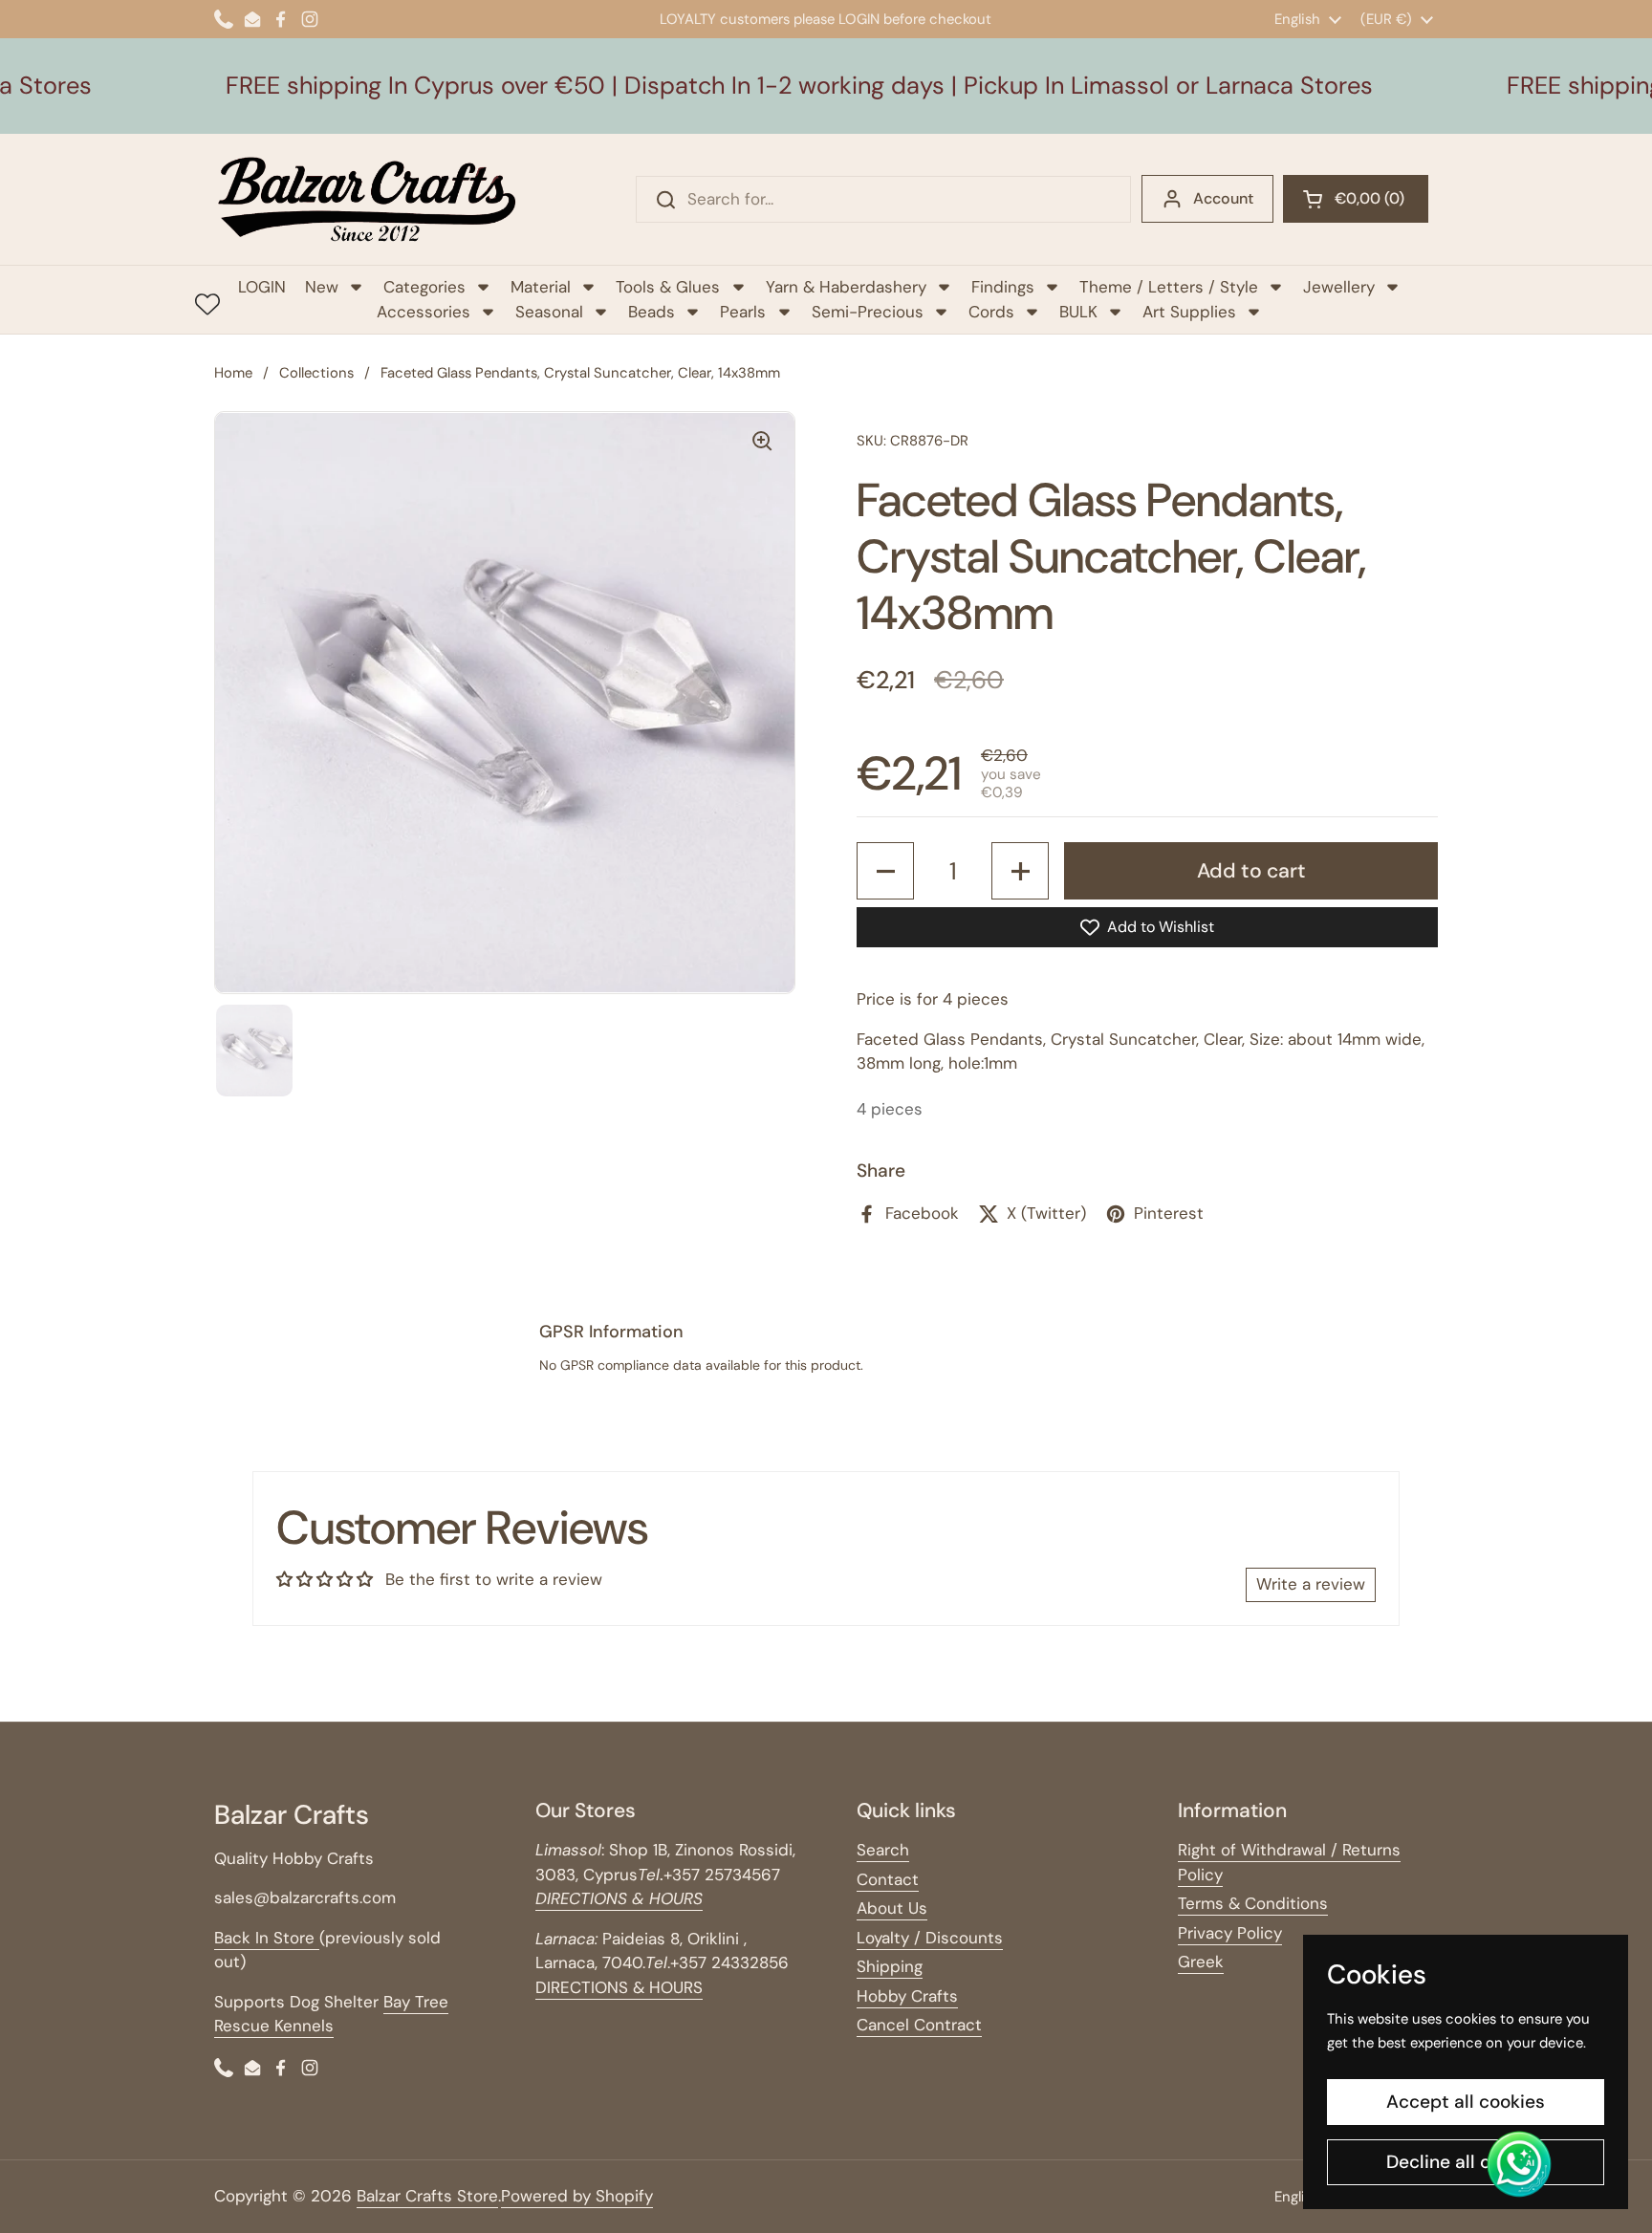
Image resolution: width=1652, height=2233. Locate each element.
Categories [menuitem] (424, 287)
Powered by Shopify (577, 2196)
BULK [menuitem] (1078, 312)
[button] (1356, 199)
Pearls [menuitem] (743, 312)
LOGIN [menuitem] (262, 287)
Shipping (890, 1966)
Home (233, 373)
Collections (316, 373)
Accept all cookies (1466, 2102)
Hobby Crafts (907, 1996)
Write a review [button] (1311, 1584)
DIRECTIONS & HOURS (619, 1987)
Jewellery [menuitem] (1339, 287)
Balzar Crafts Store (427, 2196)
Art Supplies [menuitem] (1189, 312)
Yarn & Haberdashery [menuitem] (846, 287)
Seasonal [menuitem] (549, 312)
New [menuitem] (322, 287)
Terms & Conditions (1253, 1903)
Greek (1201, 1962)
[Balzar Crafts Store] (367, 199)
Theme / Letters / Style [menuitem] (1169, 287)
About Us (892, 1908)
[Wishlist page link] (207, 304)
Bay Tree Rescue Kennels (331, 2014)
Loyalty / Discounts (930, 1938)
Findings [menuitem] (1003, 287)
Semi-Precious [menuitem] (868, 312)
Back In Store (267, 1938)
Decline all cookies (1466, 2162)
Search (883, 1850)
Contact (888, 1879)
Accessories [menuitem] (424, 312)
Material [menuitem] (541, 287)
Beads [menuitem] (652, 312)
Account (1223, 198)
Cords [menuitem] (991, 312)
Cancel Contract (919, 2025)
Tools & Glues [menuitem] (668, 287)
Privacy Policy (1230, 1933)
